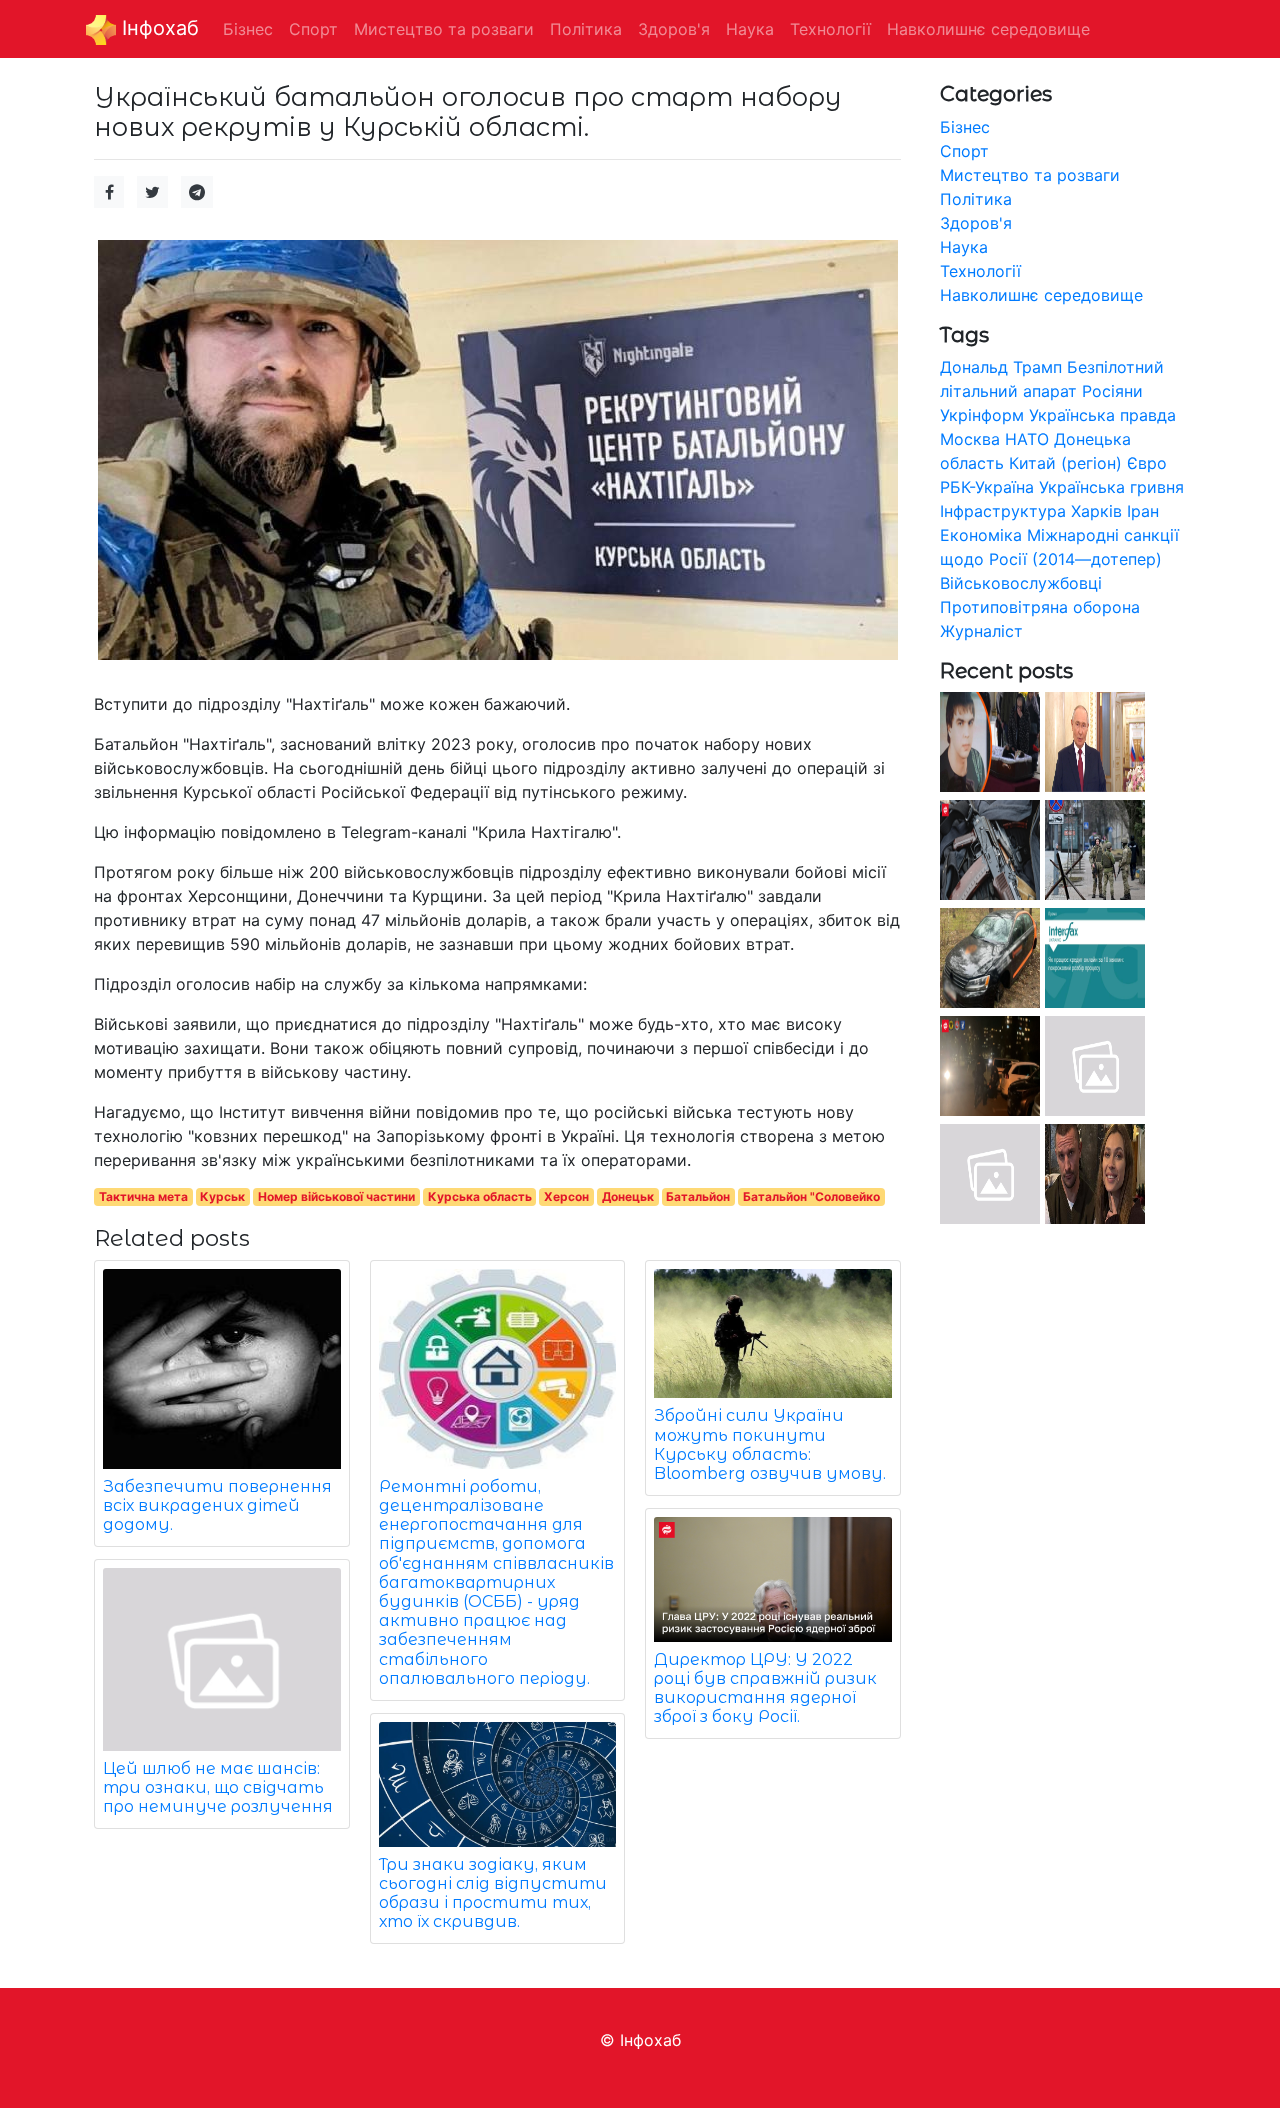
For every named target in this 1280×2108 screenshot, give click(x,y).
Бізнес (965, 127)
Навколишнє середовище (1041, 295)
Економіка (981, 535)
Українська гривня (1111, 487)
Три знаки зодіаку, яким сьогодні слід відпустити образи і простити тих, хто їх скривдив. (493, 1893)
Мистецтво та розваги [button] (444, 29)
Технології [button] (830, 29)
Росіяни (1112, 391)
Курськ (222, 1196)
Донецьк (628, 1196)
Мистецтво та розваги (1030, 175)
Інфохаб (157, 28)
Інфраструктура (1003, 511)
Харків (1096, 511)
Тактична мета (143, 1196)
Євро (1147, 463)
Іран (1143, 511)
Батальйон (698, 1196)
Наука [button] (750, 29)
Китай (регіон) (1065, 463)
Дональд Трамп (1001, 367)
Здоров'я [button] (674, 29)
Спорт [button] (313, 29)
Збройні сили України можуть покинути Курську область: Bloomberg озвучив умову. (770, 1444)
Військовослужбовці (1021, 583)
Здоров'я (976, 223)
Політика (976, 199)
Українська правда (1102, 415)
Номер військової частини (336, 1196)
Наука (964, 247)
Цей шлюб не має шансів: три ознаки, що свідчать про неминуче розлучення (218, 1787)
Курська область (480, 1196)
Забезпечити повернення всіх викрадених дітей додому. (217, 1505)
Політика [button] (586, 29)
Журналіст (981, 631)
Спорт (964, 151)
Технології (980, 271)
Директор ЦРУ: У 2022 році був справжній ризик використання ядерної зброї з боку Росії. (765, 1688)
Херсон (566, 1196)
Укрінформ (982, 415)
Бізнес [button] (248, 29)
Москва (970, 439)
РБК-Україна (987, 487)
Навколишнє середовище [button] (988, 29)
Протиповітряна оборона (1040, 607)
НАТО (1027, 439)
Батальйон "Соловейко (811, 1196)
